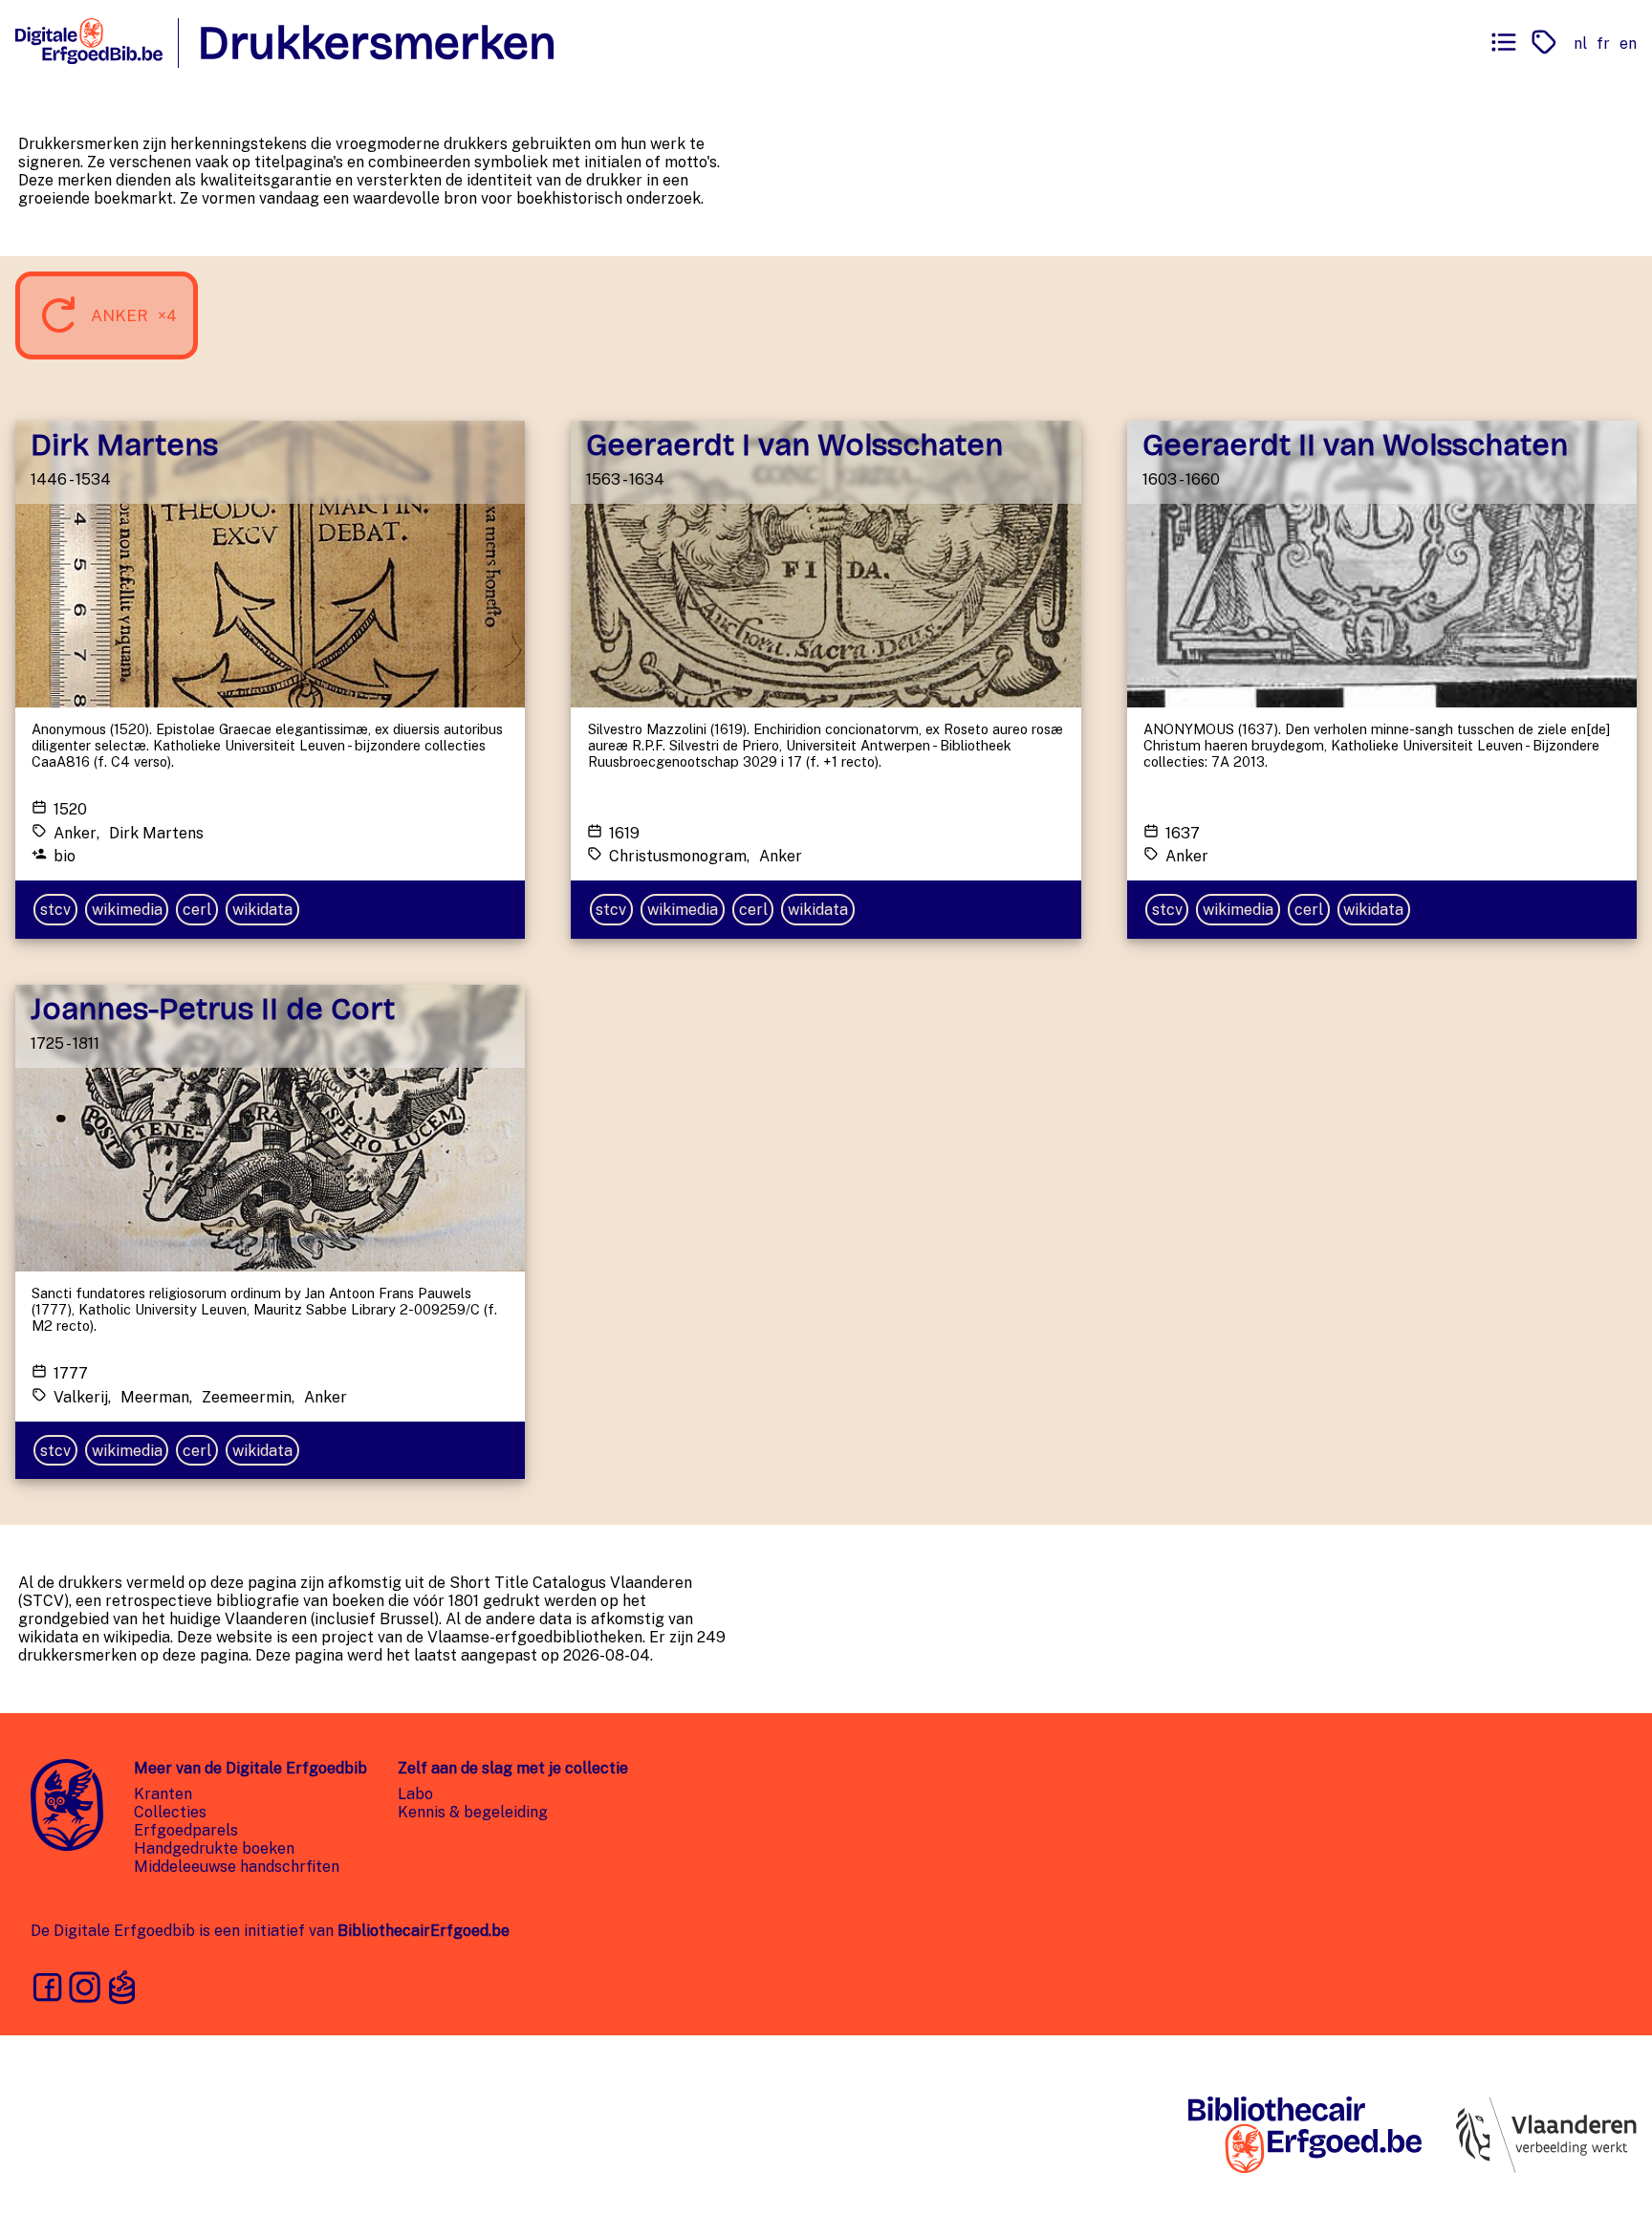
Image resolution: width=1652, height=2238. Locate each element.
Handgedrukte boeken (214, 1848)
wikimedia (127, 910)
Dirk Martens (156, 833)
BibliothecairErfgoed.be (424, 1931)
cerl (197, 910)
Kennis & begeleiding (473, 1812)
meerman (155, 1397)
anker (75, 833)
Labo (415, 1794)
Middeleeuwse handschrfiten (237, 1867)
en (1628, 43)
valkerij (81, 1397)
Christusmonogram (678, 856)
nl (1580, 43)
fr (1603, 43)
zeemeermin (247, 1397)
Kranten (163, 1794)
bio (65, 856)
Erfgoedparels (186, 1830)
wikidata (262, 910)
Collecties (170, 1812)
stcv (55, 910)
